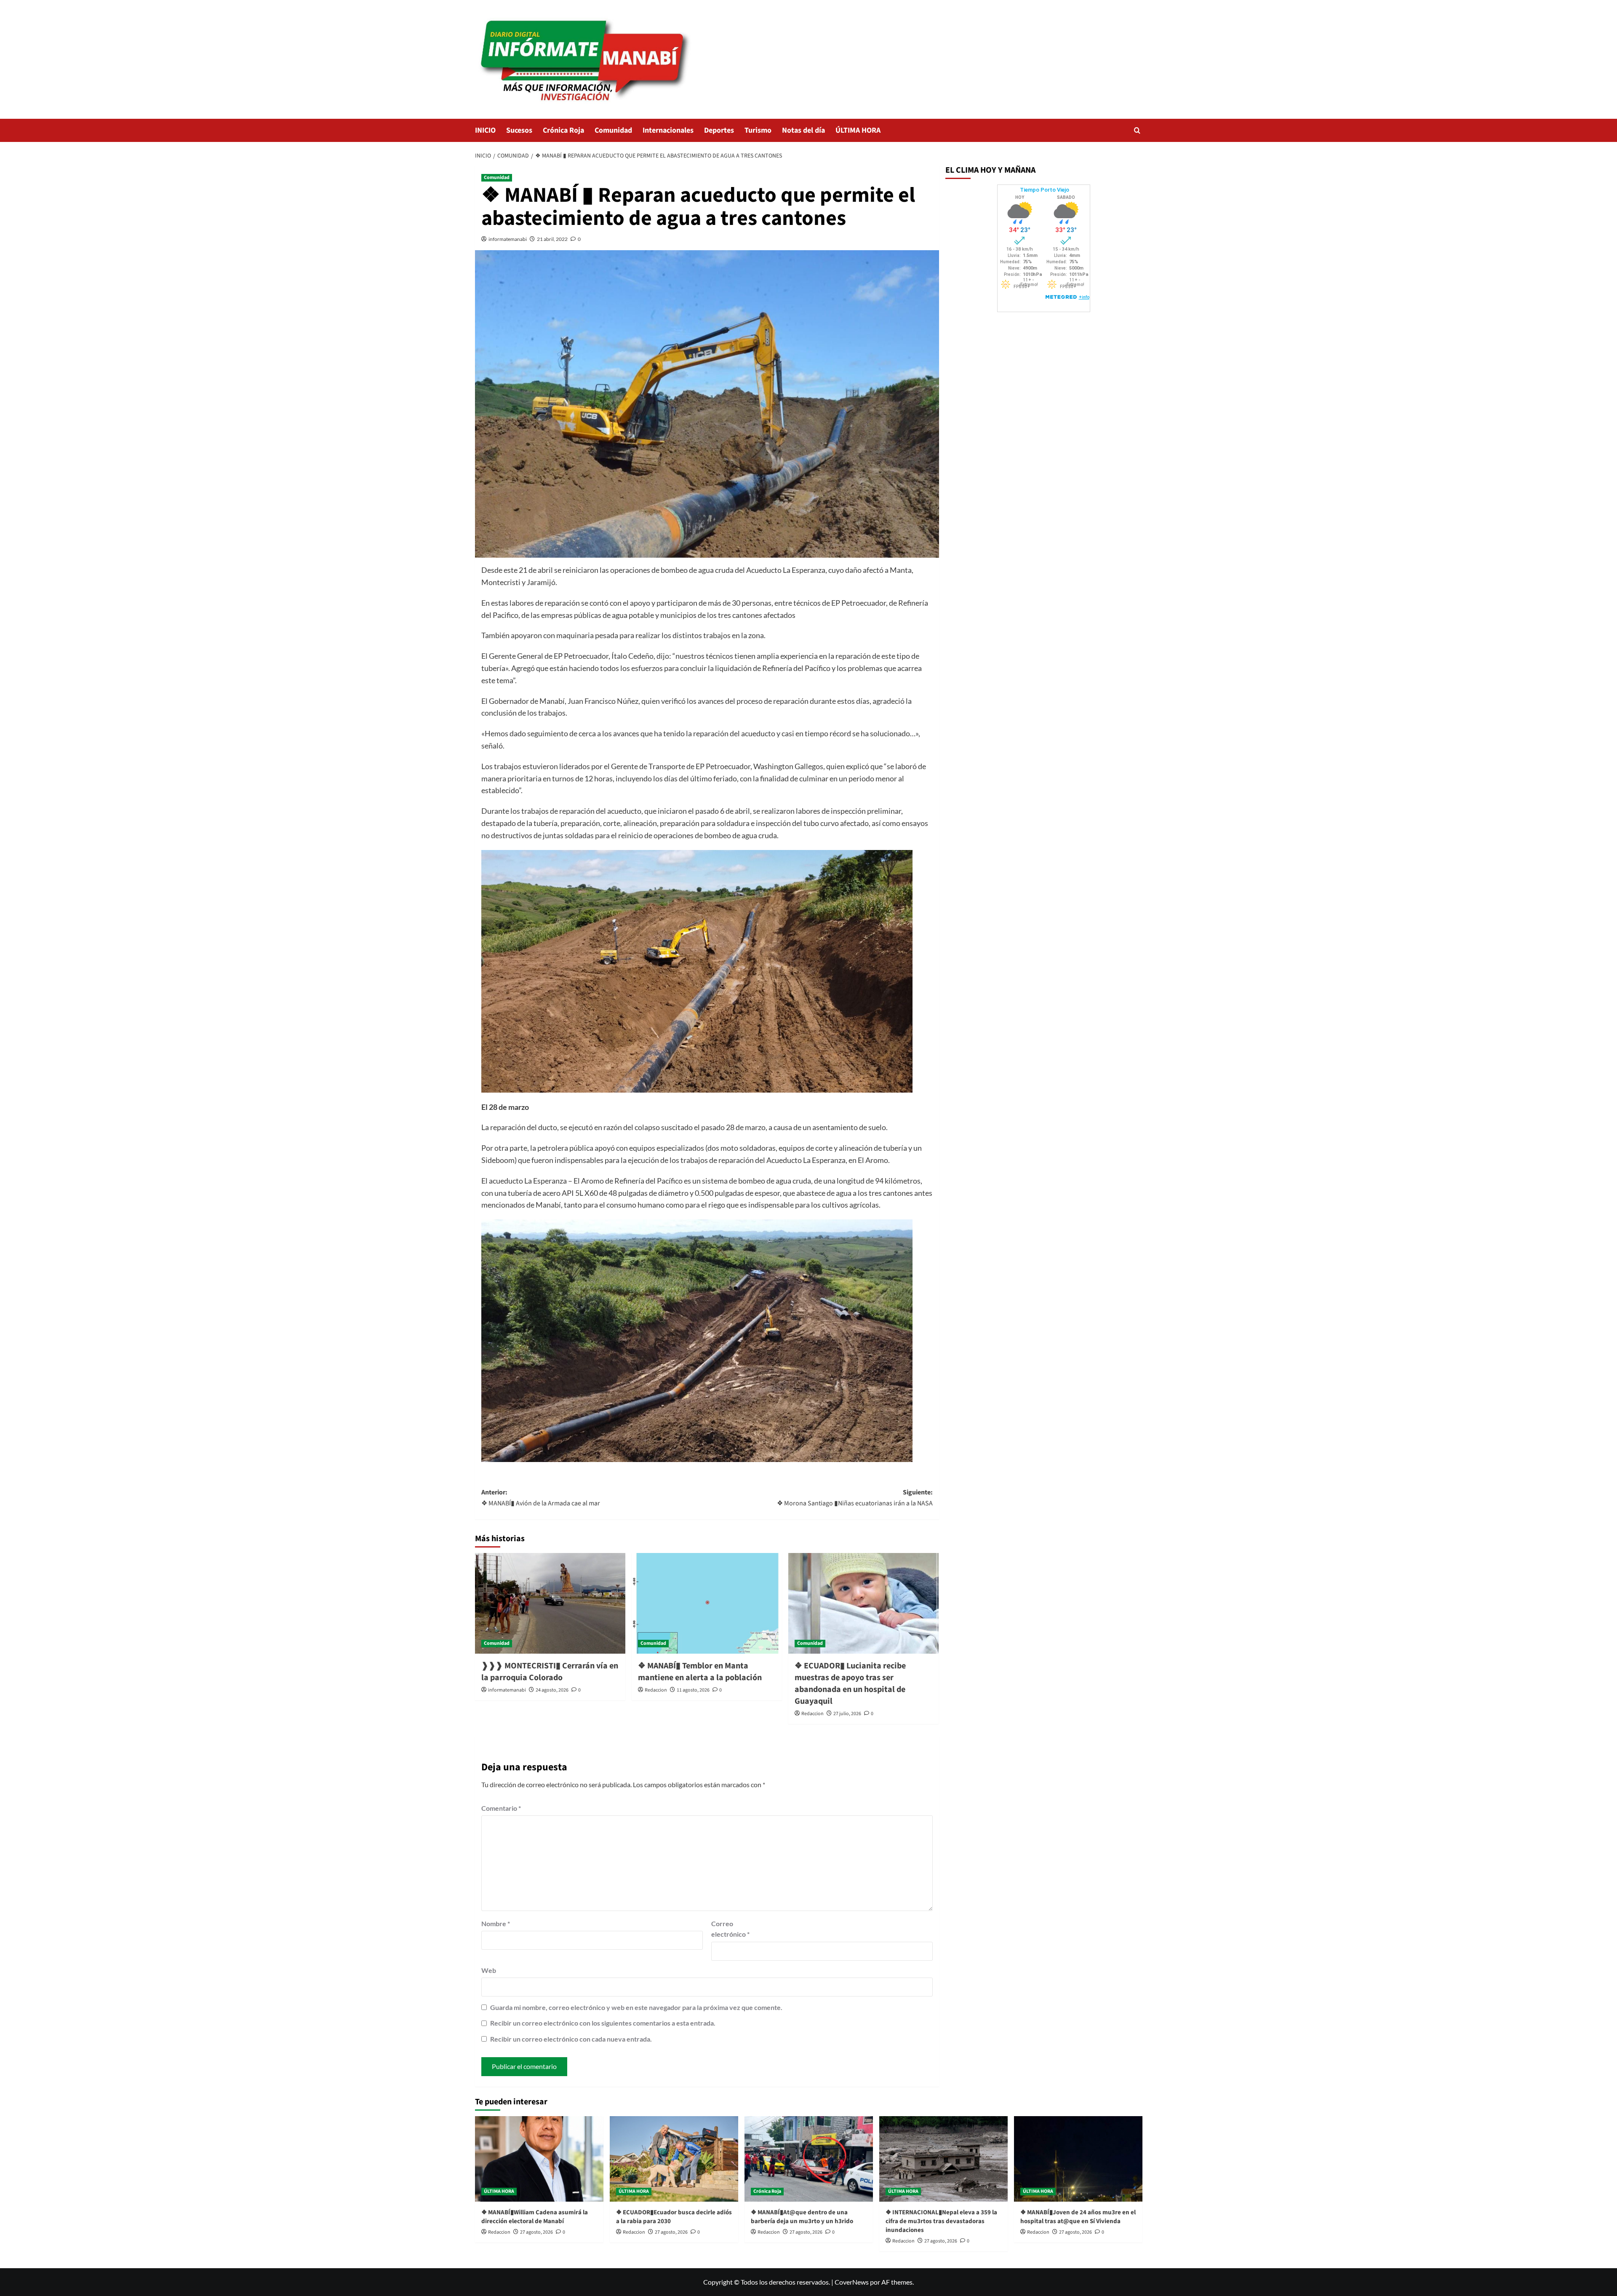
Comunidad (613, 130)
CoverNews (852, 2282)
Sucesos (519, 130)
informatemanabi (508, 239)
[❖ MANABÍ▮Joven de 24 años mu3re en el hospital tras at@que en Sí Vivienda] (1078, 2159)
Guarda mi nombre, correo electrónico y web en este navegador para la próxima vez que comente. (636, 2007)
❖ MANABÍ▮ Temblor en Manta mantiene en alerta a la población (700, 1672)
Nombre (496, 1923)
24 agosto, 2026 (552, 1690)
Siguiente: (855, 1498)
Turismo (758, 130)
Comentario (501, 1808)
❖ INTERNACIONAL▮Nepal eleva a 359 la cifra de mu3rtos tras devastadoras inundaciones (941, 2221)
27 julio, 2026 (847, 1714)
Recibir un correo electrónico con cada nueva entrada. (571, 2039)
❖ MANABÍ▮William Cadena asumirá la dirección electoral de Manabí (535, 2217)
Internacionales (668, 130)
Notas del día (803, 130)
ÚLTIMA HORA (858, 130)
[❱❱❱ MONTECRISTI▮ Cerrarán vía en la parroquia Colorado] (550, 1603)
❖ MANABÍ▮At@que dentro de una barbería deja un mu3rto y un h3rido (802, 2217)
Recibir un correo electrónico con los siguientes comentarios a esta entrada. (603, 2023)
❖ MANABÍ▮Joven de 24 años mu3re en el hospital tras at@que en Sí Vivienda (1078, 2217)
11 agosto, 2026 (693, 1690)
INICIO (485, 130)
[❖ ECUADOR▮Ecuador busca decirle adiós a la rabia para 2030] (674, 2159)
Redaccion (656, 1690)
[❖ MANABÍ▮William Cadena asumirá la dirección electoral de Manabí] (539, 2159)
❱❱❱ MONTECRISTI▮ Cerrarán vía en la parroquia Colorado (550, 1672)
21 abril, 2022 (552, 239)
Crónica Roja (563, 130)
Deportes (719, 130)
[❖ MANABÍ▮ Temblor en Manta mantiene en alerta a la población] (707, 1603)
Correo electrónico (730, 1929)
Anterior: (541, 1498)
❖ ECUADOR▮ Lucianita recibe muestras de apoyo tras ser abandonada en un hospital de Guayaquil (850, 1684)
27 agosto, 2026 (536, 2232)
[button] (1137, 130)
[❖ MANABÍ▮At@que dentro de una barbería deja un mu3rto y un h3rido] (809, 2159)
